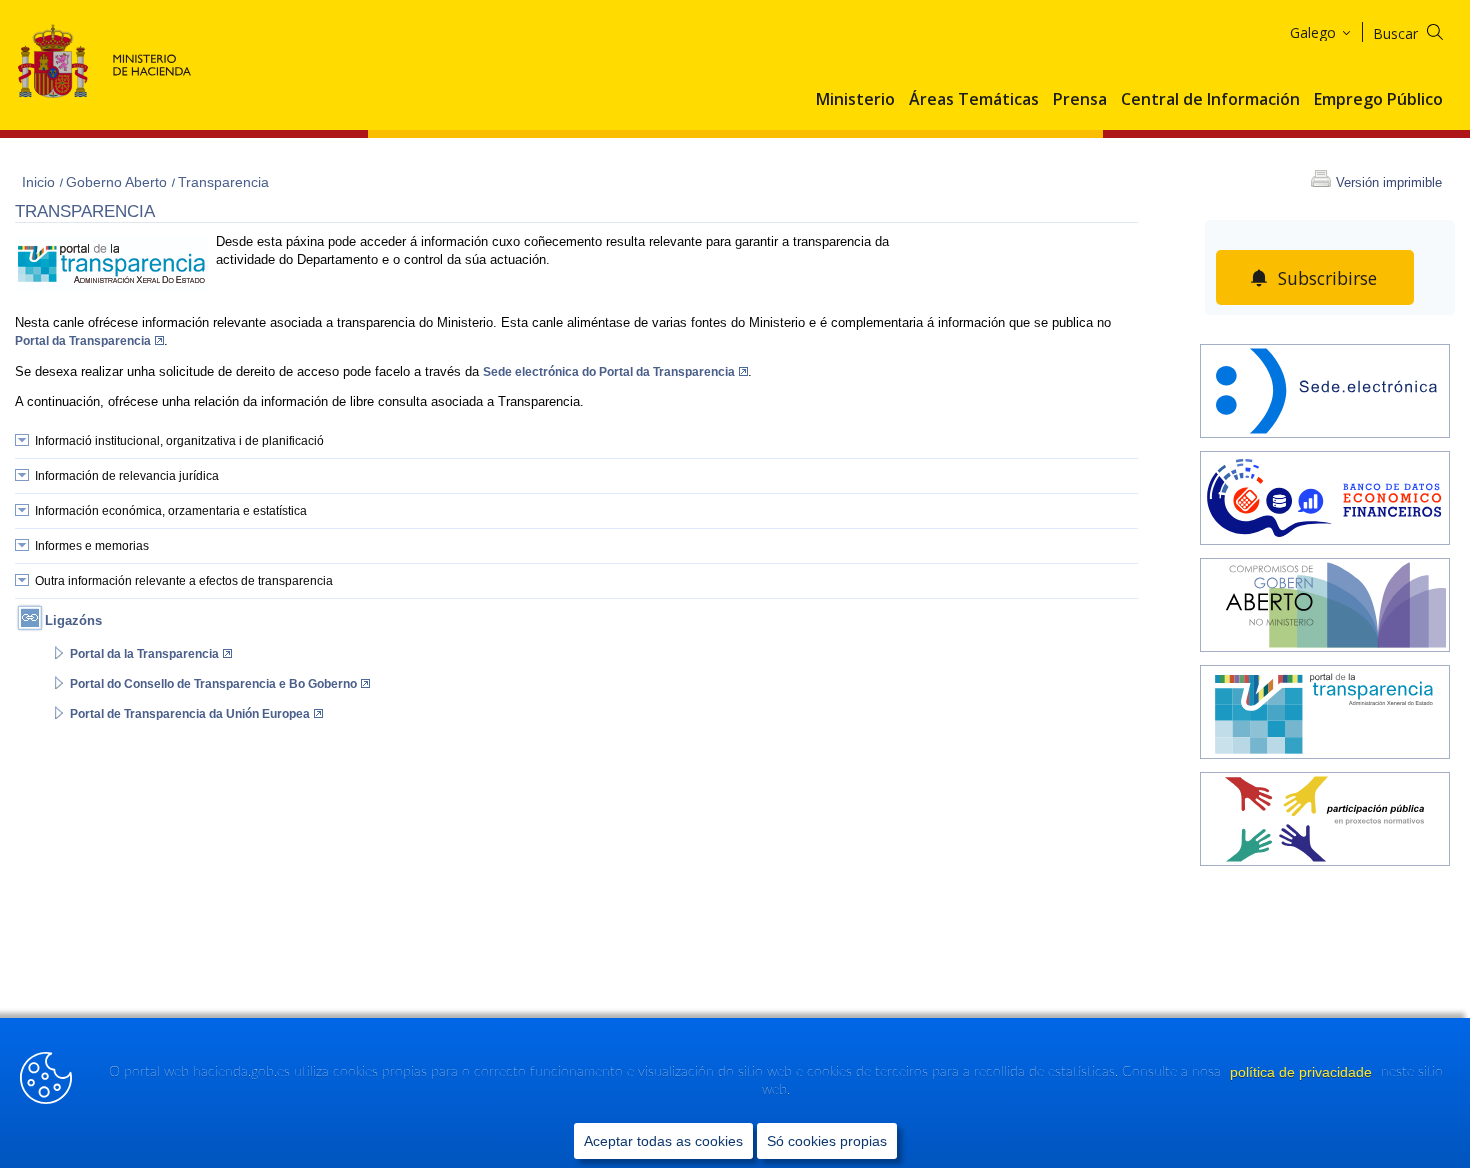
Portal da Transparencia (83, 341)
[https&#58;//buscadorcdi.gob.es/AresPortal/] (1325, 500)
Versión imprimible (1389, 182)
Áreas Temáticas (974, 100)
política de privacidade (1303, 1072)
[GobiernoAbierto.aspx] (1325, 607)
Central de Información (1210, 100)
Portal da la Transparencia (144, 654)
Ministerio (855, 100)
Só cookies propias (827, 1141)
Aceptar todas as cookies (663, 1141)
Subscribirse (1327, 278)
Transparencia (223, 182)
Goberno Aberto (118, 182)
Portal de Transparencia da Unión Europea (190, 714)
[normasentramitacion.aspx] (1325, 821)
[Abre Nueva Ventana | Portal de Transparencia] (1325, 714)
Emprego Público (1378, 100)
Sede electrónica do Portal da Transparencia (609, 372)
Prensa (1080, 100)
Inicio (40, 182)
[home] (1325, 393)
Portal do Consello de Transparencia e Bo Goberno (213, 684)
